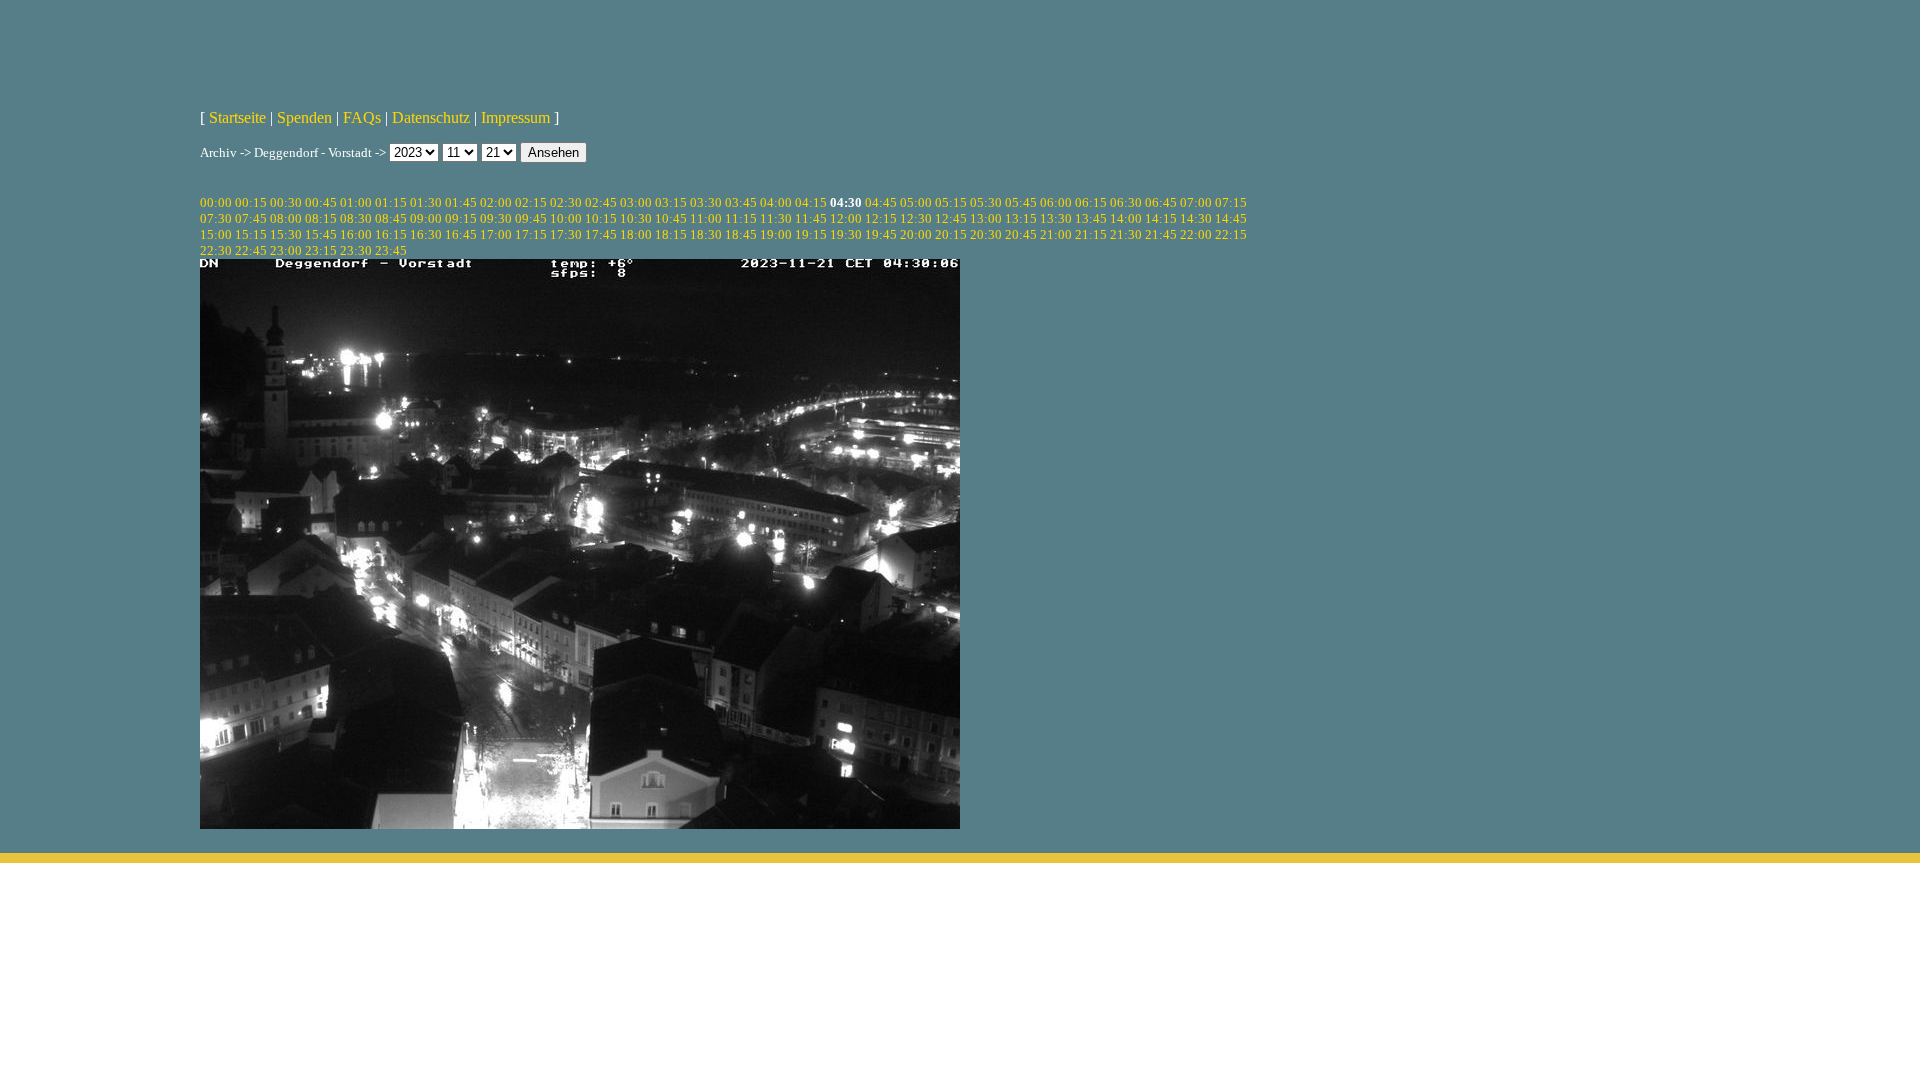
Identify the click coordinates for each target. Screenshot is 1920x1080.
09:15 (461, 218)
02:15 (531, 202)
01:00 (356, 202)
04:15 (811, 202)
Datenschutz (431, 117)
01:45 (461, 202)
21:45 (1161, 234)
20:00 (916, 234)
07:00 (1196, 202)
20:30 (986, 234)
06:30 (1126, 202)
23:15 (321, 250)
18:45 (741, 234)
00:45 (321, 202)
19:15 (811, 234)
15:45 (321, 234)
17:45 (601, 234)
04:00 (776, 202)
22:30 (216, 250)
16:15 (391, 234)
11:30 (776, 218)
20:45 (1021, 234)
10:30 (636, 218)
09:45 (531, 218)
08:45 (391, 218)
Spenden (304, 117)
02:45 (601, 202)
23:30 (356, 250)
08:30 (356, 218)
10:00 (566, 218)
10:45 (671, 218)
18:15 (671, 234)
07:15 (1231, 202)
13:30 (1056, 218)
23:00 (286, 250)
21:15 (1091, 234)
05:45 (1021, 202)
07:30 (216, 218)
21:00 (1056, 234)
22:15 (1231, 234)
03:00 (636, 202)
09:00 (426, 218)
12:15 (881, 218)
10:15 (601, 218)
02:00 (496, 202)
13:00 (986, 218)
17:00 (496, 234)
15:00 (216, 234)
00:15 (251, 202)
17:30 (566, 234)
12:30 (916, 218)
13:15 (1021, 218)
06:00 (1056, 202)
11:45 (811, 218)
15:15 (251, 234)
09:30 (496, 218)
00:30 (286, 202)
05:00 (916, 202)
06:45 (1161, 202)
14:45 (1231, 218)
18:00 (636, 234)
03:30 (706, 202)
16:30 (426, 234)
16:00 (356, 234)
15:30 (286, 234)
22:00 (1196, 234)
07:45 (251, 218)
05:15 (951, 202)
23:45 (391, 250)
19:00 (776, 234)
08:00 (286, 218)
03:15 (671, 202)
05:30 (986, 202)
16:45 (461, 234)
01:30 (426, 202)
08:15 (321, 218)
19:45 (881, 234)
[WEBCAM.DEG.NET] (960, 47)
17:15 (531, 234)
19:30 (846, 234)
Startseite (237, 117)
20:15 (951, 234)
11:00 (706, 218)
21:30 (1126, 234)
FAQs (362, 117)
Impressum (515, 117)
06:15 (1091, 202)
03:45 (741, 202)
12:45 (951, 218)
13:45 (1091, 218)
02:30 (566, 202)
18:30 (706, 234)
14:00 (1126, 218)
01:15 (391, 202)
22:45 (251, 250)
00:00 (216, 202)
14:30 (1196, 218)
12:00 (846, 218)
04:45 (881, 202)
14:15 (1161, 218)
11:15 (741, 218)
